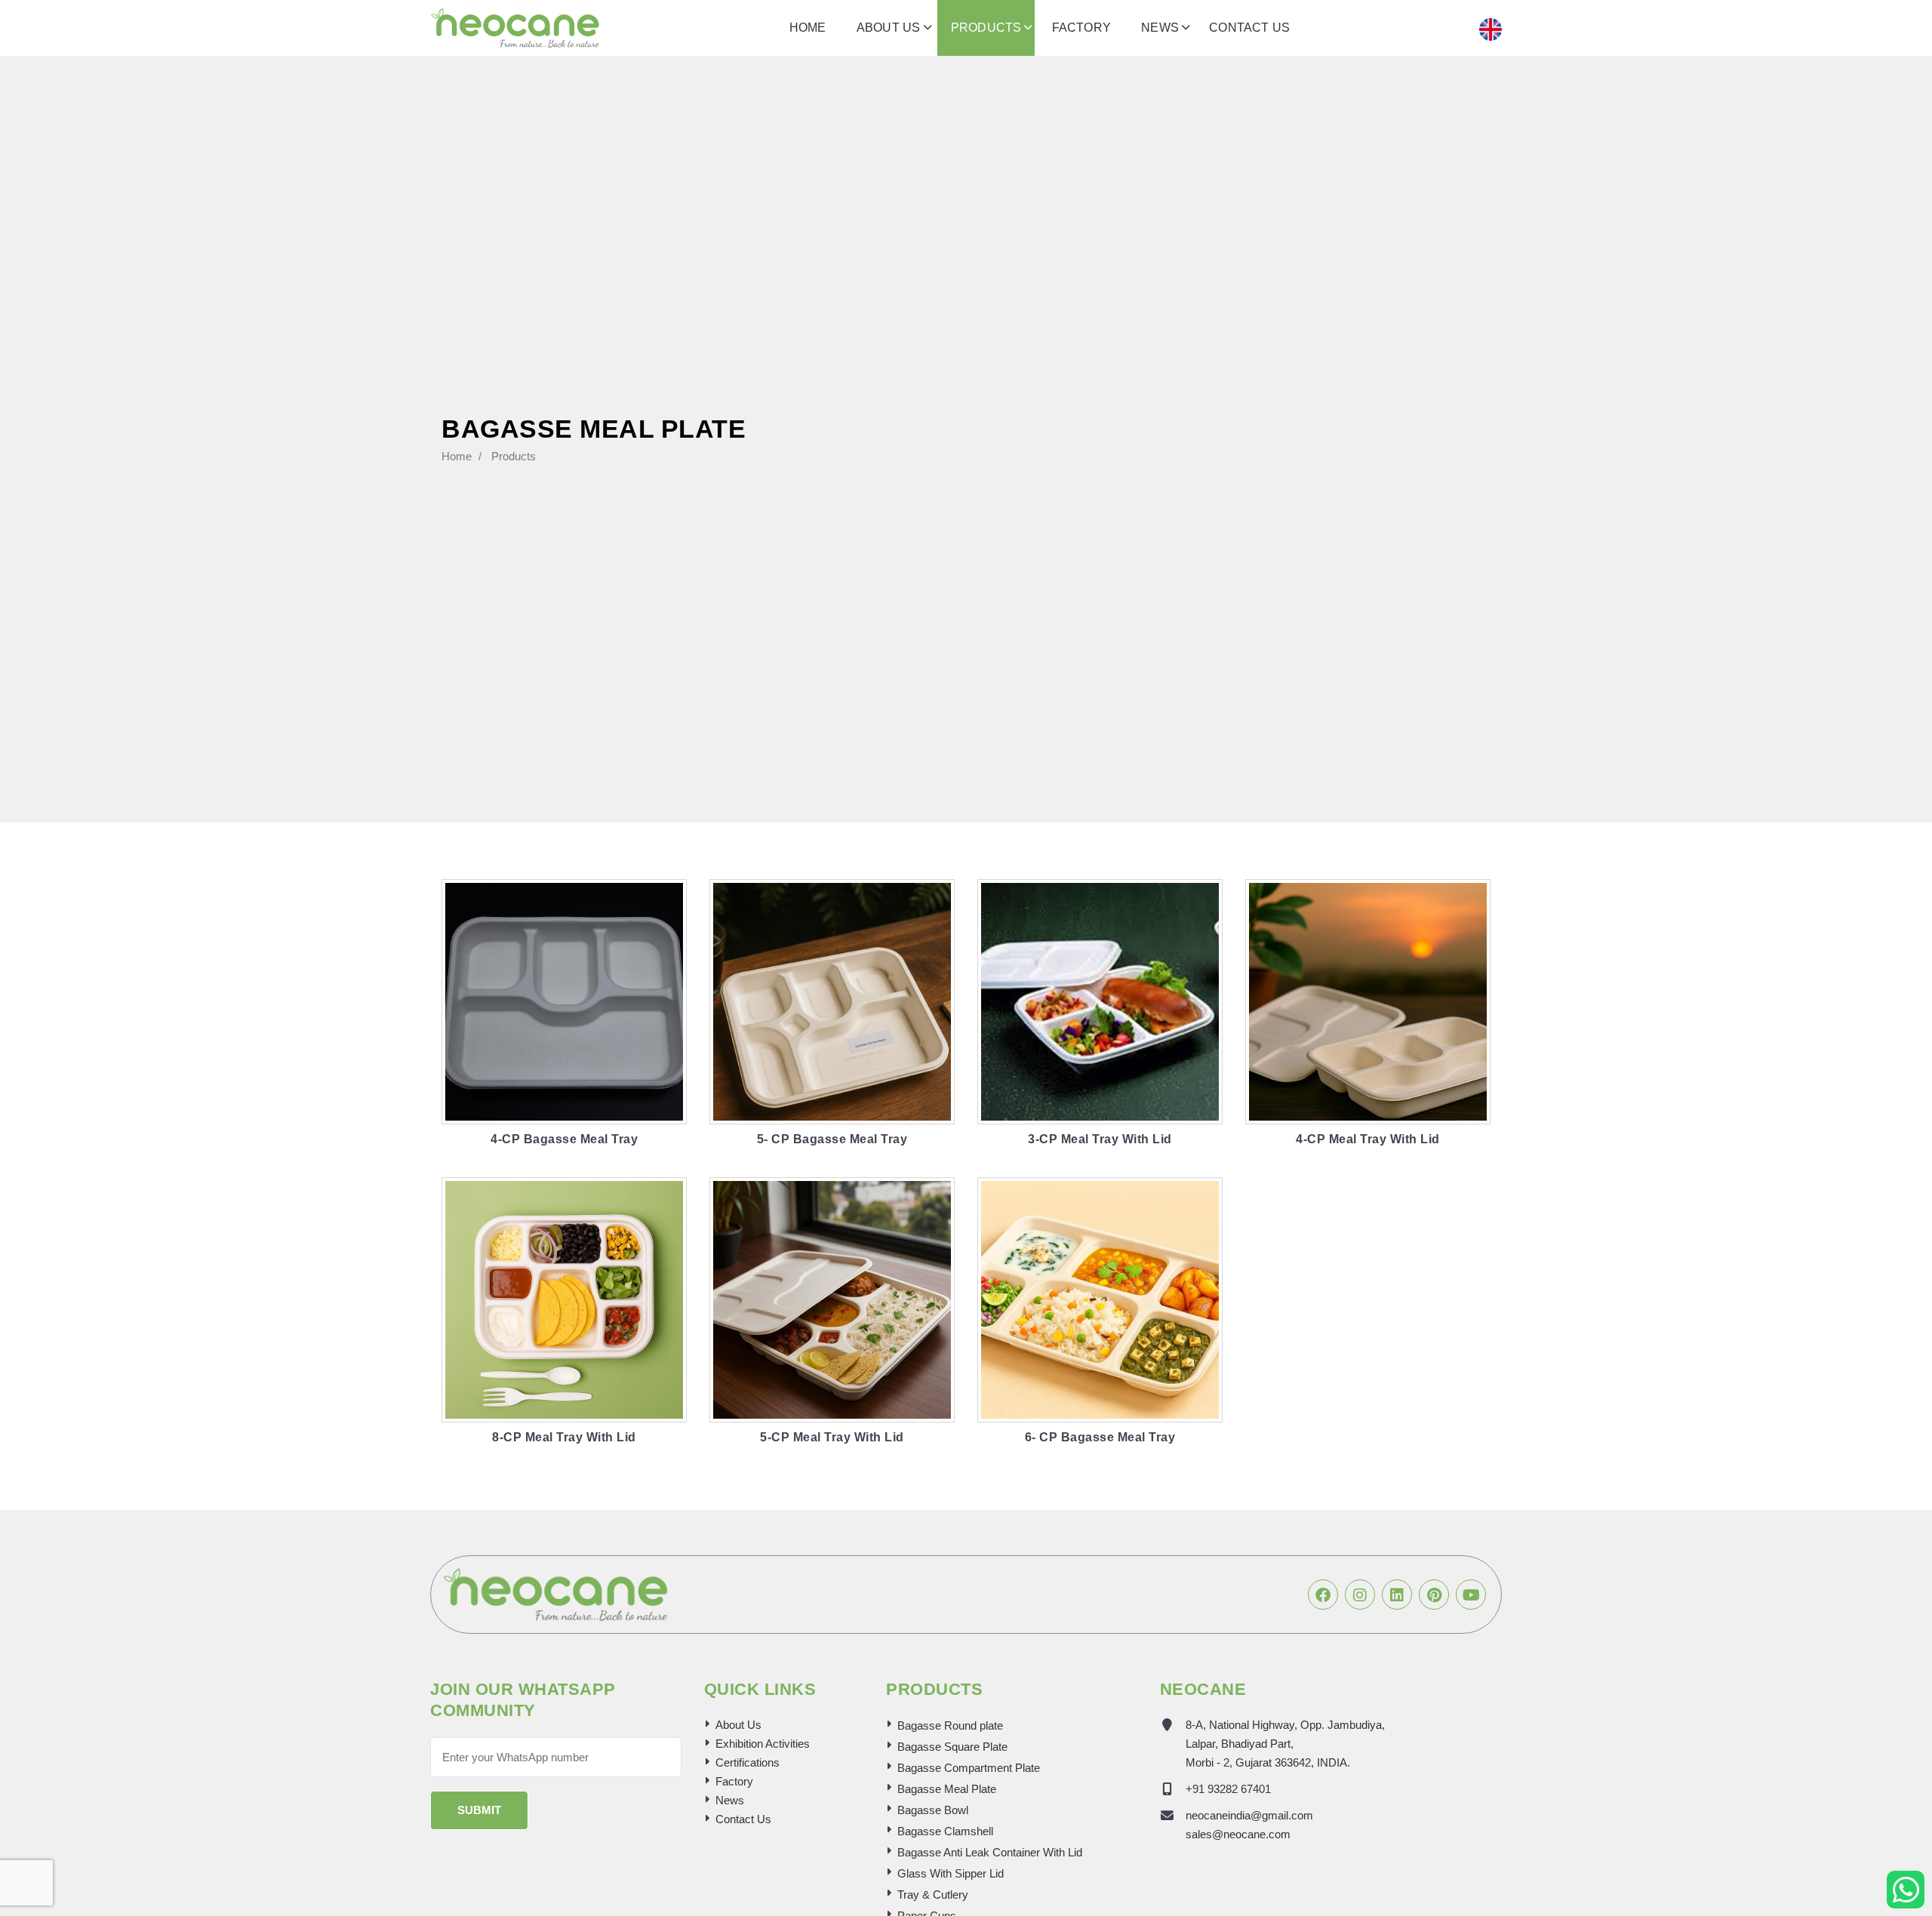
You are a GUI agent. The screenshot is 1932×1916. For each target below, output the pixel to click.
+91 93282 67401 (1228, 1789)
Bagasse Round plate (950, 1725)
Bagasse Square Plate (952, 1747)
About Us (889, 28)
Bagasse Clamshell (945, 1831)
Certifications (748, 1762)
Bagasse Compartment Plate (969, 1768)
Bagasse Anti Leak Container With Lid (990, 1852)
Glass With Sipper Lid (951, 1873)
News (1160, 28)
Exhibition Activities (763, 1744)
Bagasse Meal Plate (947, 1789)
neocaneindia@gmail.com (1249, 1815)
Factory (1081, 28)
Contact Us (1249, 28)
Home (808, 28)
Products (986, 28)
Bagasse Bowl (933, 1810)
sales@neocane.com (1238, 1834)
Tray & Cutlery (933, 1894)
